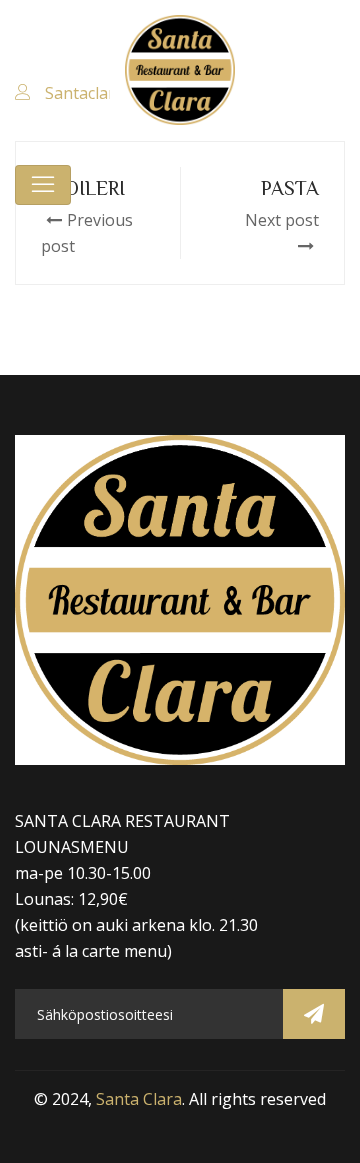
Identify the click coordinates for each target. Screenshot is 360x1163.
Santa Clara (139, 1099)
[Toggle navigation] (43, 185)
